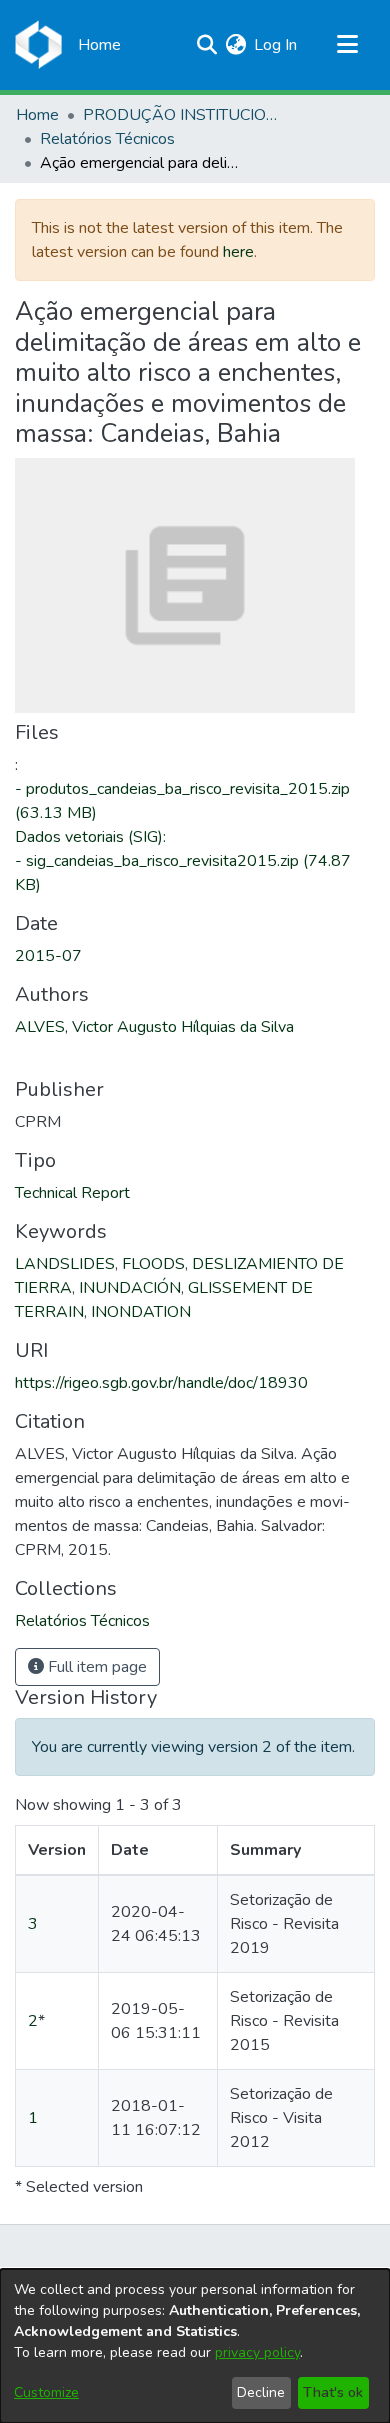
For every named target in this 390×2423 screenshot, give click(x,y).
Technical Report (72, 1193)
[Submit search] (206, 45)
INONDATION (141, 1312)
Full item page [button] (95, 1667)
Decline (261, 2392)
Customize (46, 2392)
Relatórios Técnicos (107, 139)
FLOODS (153, 1264)
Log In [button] (276, 45)
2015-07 (48, 956)
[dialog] (195, 2346)
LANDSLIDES (65, 1264)
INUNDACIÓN (130, 1288)
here (238, 252)
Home (37, 115)
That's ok (333, 2392)
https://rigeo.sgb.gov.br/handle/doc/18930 (161, 1383)
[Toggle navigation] (347, 45)
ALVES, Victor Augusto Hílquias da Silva (154, 1027)
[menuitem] (235, 45)
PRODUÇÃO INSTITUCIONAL (183, 115)
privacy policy (257, 2352)
